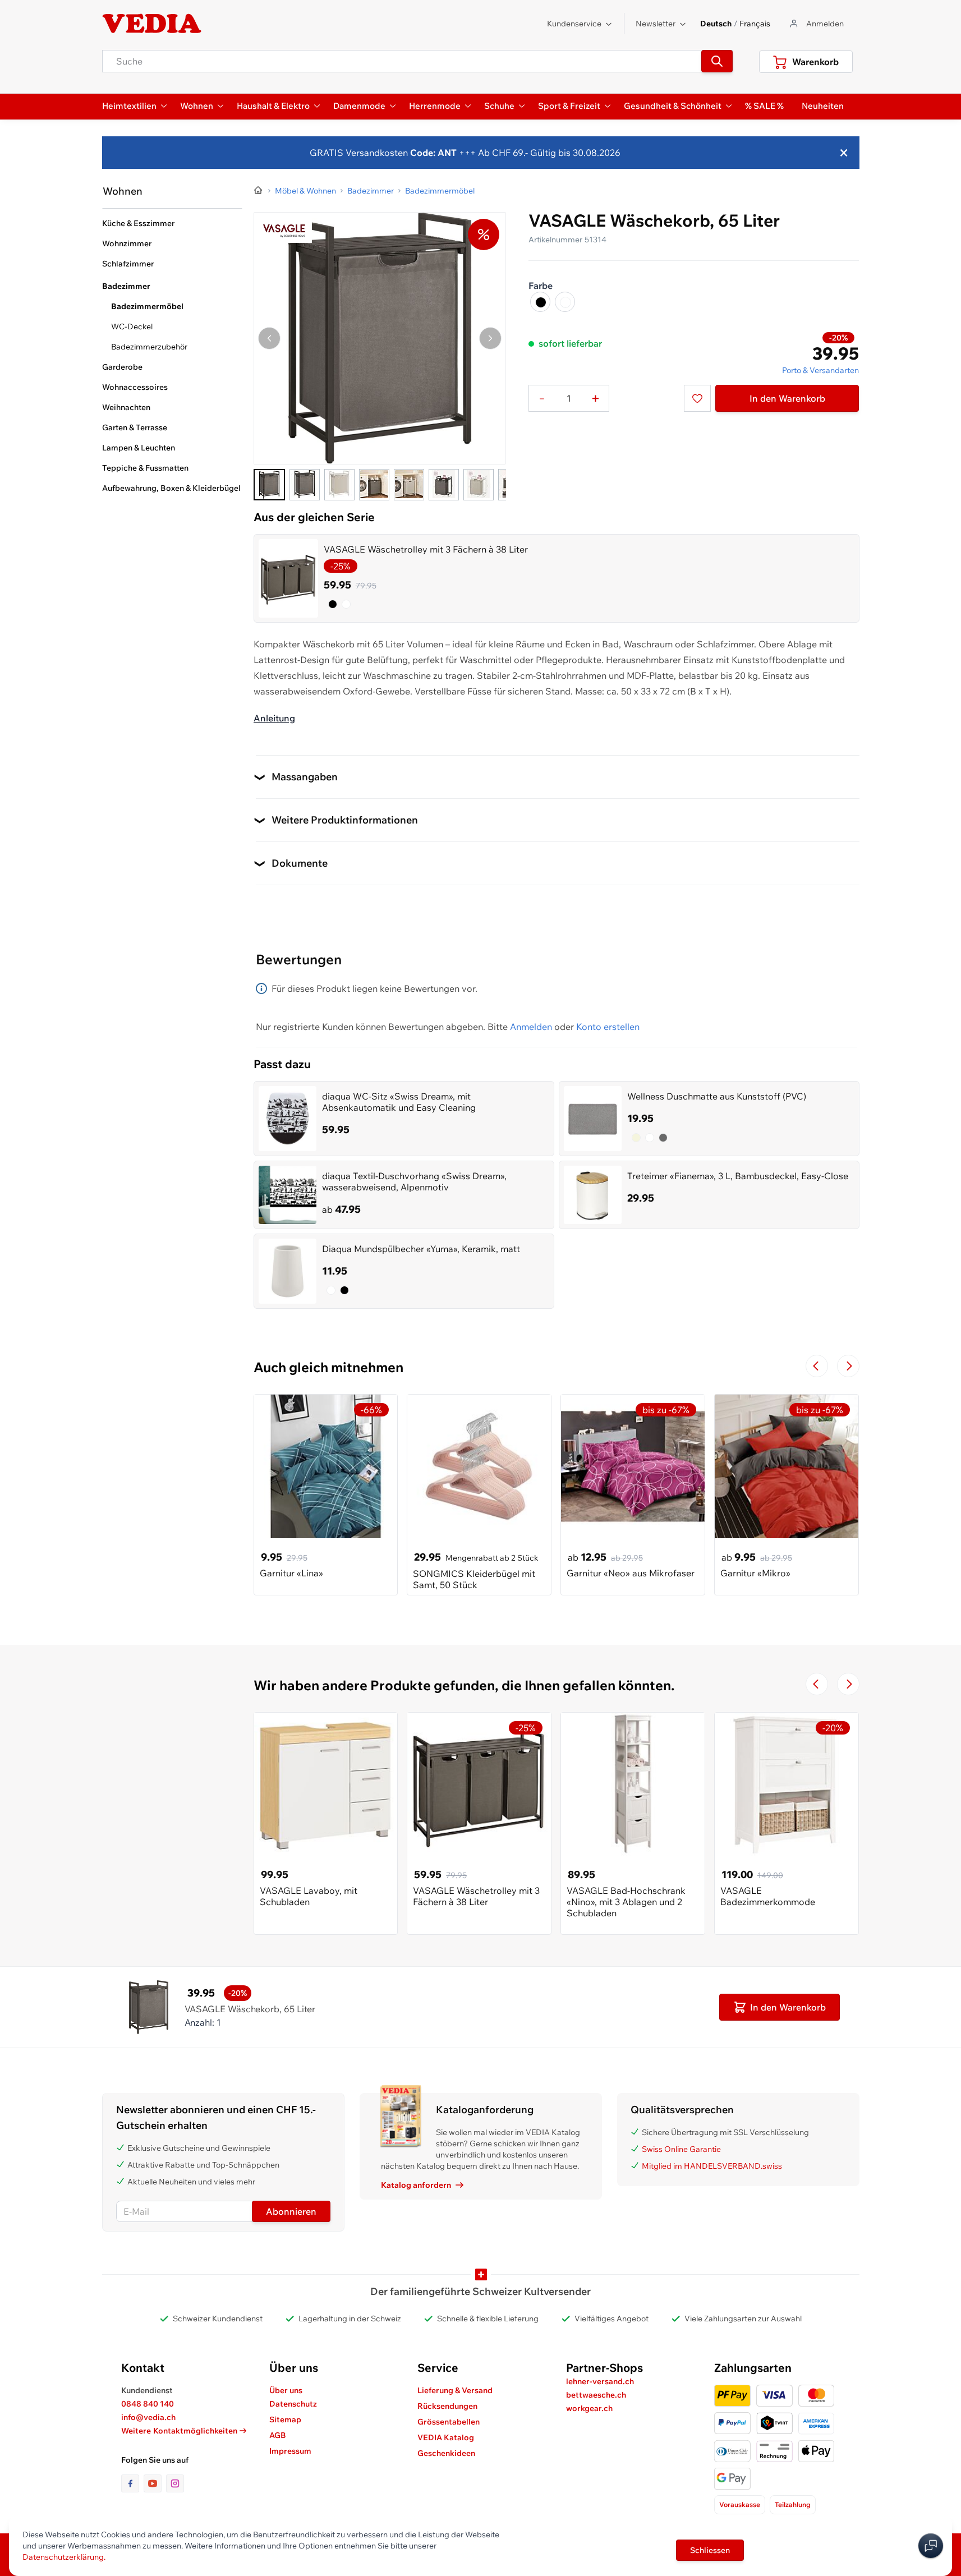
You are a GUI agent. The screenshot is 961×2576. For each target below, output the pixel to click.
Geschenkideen (446, 2453)
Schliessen (710, 2550)
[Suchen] (717, 61)
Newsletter (656, 24)
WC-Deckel (132, 326)
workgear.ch (589, 2408)
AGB (278, 2435)
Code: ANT (433, 153)
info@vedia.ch (148, 2417)
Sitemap (285, 2419)
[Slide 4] (374, 485)
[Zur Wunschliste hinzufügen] (697, 398)
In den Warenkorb (787, 398)
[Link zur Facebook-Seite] (132, 2483)
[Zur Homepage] (259, 191)
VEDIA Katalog (446, 2437)
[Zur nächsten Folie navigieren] (848, 1366)
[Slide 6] (444, 485)
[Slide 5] (409, 485)
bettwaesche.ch (596, 2395)
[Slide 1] (269, 485)
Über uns (286, 2390)
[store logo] (152, 24)
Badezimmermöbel (147, 306)
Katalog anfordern (416, 2185)
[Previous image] (269, 338)
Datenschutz (293, 2404)
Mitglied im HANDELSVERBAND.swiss (712, 2166)
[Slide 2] (305, 485)
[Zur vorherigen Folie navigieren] (817, 1366)
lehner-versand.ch (600, 2381)
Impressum (290, 2451)
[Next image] (490, 338)
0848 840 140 (148, 2404)
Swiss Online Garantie (681, 2149)
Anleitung (274, 718)
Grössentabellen (449, 2422)
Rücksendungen (447, 2406)
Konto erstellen (608, 1027)
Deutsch (716, 24)
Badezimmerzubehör (149, 347)
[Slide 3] (339, 485)
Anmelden (531, 1027)
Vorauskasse (740, 2504)
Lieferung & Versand (455, 2390)
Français (755, 24)
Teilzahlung (793, 2504)
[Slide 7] (479, 485)
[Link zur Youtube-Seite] (155, 2483)
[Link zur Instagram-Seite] (175, 2483)
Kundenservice (574, 24)
